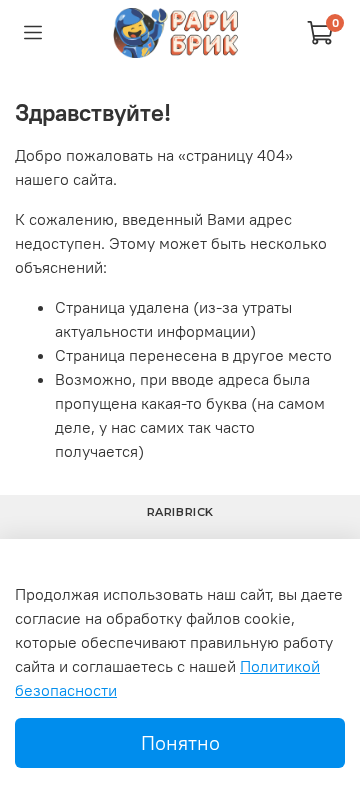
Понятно (180, 742)
